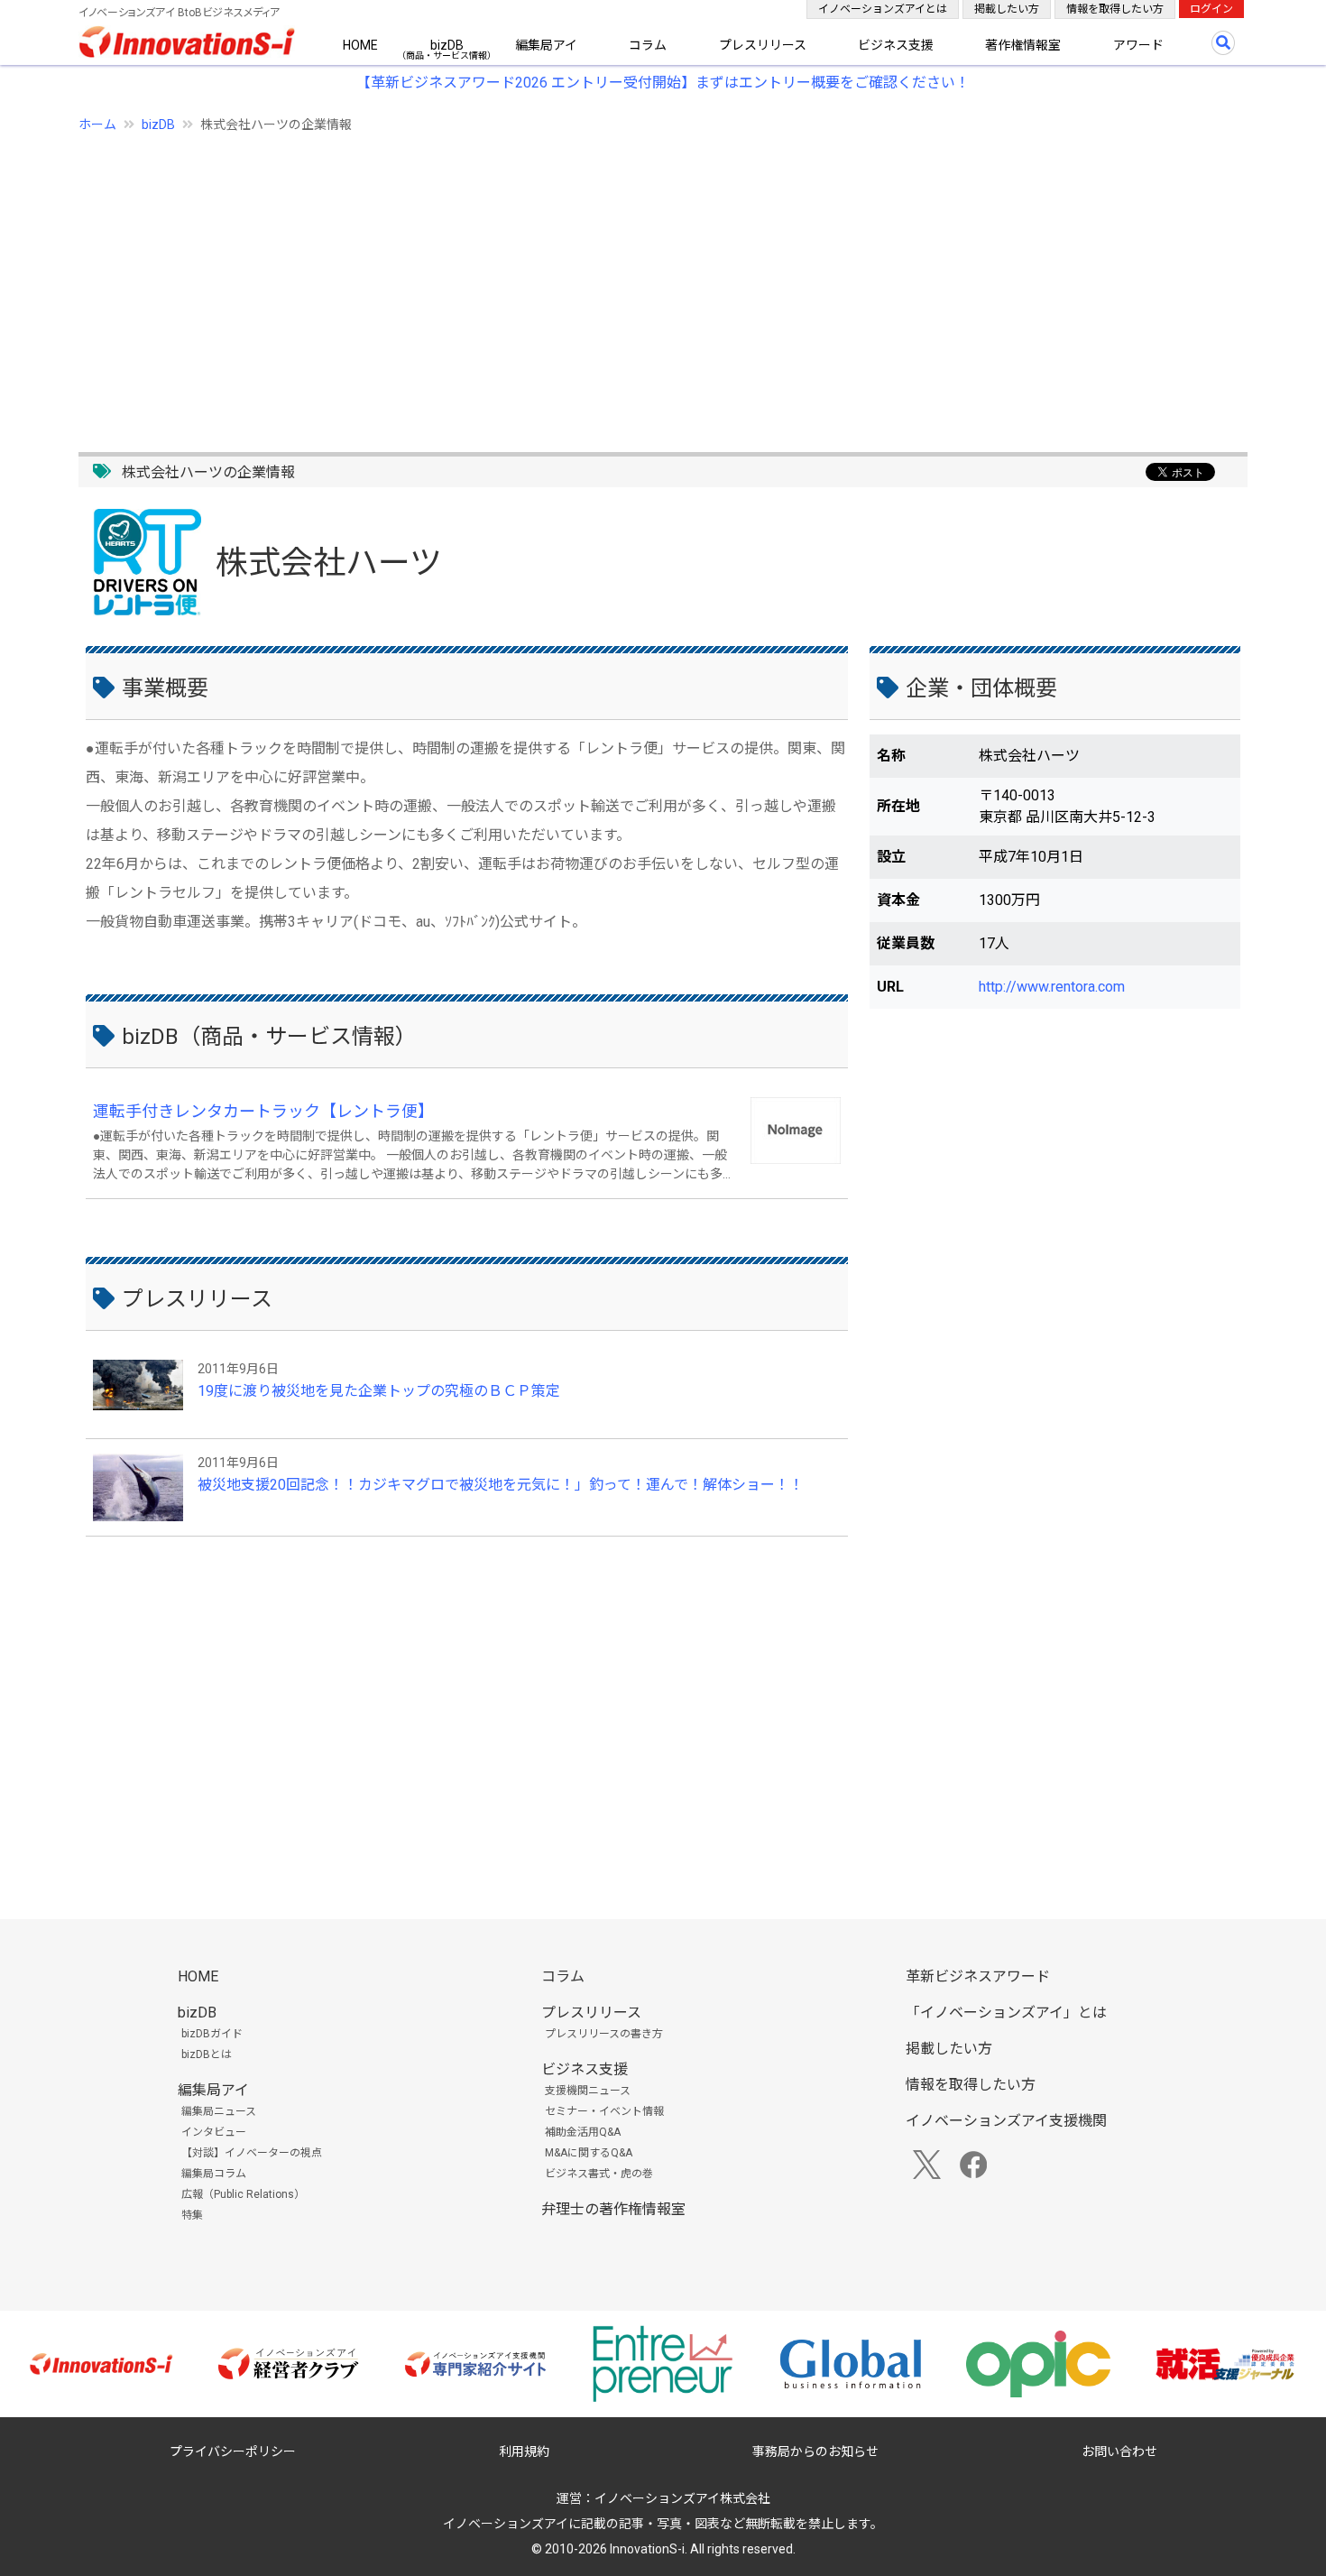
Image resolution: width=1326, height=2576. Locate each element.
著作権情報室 (1023, 45)
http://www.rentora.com (1052, 987)
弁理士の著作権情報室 (613, 2209)
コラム (648, 45)
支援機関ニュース (588, 2091)
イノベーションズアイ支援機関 (1006, 2121)
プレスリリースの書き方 (604, 2034)
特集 (192, 2215)
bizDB (447, 45)
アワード (1138, 45)
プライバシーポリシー (233, 2451)
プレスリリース (763, 45)
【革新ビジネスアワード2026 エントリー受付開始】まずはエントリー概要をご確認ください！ (663, 83)
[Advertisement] (620, 282)
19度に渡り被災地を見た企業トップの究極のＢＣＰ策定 (379, 1391)
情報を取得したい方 (1115, 9)
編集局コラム (214, 2174)
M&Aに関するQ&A (589, 2153)
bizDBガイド (212, 2034)
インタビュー (214, 2132)
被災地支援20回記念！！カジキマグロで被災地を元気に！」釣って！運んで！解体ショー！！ (501, 1485)
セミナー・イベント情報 (604, 2111)
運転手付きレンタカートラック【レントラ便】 (263, 1111)
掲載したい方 (1007, 9)
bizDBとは (207, 2054)
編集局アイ (546, 45)
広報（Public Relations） (243, 2194)
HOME (360, 45)
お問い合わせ (1119, 2451)
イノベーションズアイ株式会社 (682, 2498)
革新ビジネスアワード (978, 1976)
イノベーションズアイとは (883, 9)
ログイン (1211, 9)
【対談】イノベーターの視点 (252, 2153)
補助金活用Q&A (583, 2132)
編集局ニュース (219, 2111)
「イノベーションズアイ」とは (1006, 2013)
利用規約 (524, 2451)
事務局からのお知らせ (815, 2451)
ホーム (97, 125)
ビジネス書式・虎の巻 (599, 2174)
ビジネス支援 (896, 45)
